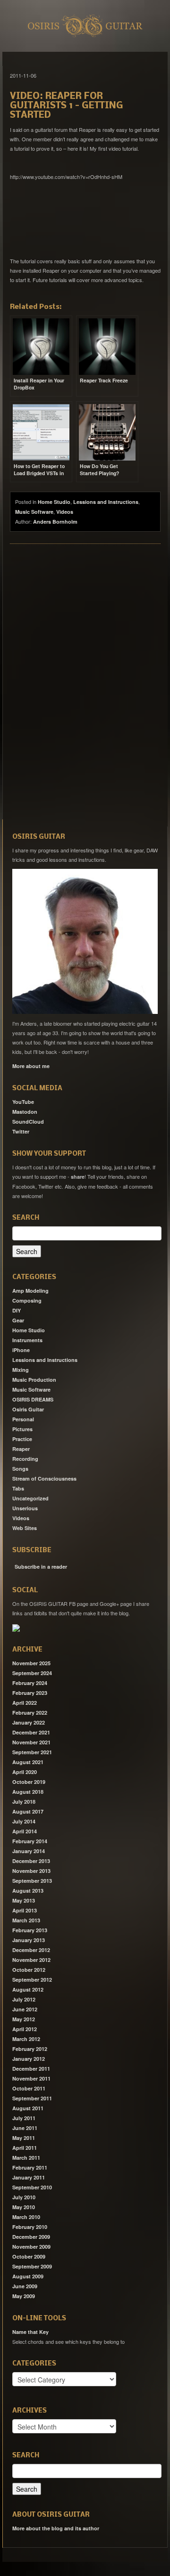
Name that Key (30, 2332)
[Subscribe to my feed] (13, 1563)
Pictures (22, 1429)
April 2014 (25, 1831)
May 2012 (24, 2019)
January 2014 (29, 1851)
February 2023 (30, 1693)
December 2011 (31, 2069)
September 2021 (32, 1752)
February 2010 (30, 2227)
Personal (23, 1419)
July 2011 (24, 2118)
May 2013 (24, 1900)
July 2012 (24, 1999)
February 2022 (30, 1713)
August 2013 (28, 1891)
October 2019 (29, 1782)
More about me (31, 1066)
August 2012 (28, 1989)
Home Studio (54, 502)
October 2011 (29, 2088)
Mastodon (25, 1112)
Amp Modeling (30, 1291)
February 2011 (30, 2167)
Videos (65, 512)
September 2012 (32, 1980)
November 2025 (31, 1663)
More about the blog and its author (56, 2528)
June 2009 (25, 2286)
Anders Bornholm (55, 522)
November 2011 (31, 2078)
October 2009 (29, 2256)
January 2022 (29, 1722)
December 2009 (31, 2237)
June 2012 (25, 2009)
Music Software (34, 512)
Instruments (27, 1340)
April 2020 (25, 1772)
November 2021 (31, 1742)
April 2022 (25, 1703)
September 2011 (32, 2098)
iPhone (21, 1350)
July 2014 (24, 1821)
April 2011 (25, 2148)
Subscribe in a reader (41, 1567)
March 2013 (26, 1920)
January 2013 (29, 1940)
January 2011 (29, 2177)
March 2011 (26, 2158)
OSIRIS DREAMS (33, 1399)
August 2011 (28, 2108)
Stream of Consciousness (44, 1478)
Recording (25, 1459)
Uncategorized (30, 1498)
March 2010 (26, 2217)
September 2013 (32, 1881)
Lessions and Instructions (106, 502)
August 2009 (28, 2276)
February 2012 (30, 2049)
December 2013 (31, 1861)
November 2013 (31, 1871)
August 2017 (28, 1811)
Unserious (25, 1508)
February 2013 (30, 1930)
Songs (20, 1469)
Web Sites (25, 1528)
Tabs (18, 1488)
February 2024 (30, 1683)
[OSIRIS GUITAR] (16, 1627)
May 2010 (24, 2207)
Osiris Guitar (28, 1409)
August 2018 (28, 1792)
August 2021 (28, 1762)
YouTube (23, 1102)
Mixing (21, 1370)
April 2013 (25, 1910)
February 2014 (30, 1841)
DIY (17, 1310)
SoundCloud (28, 1122)
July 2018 (24, 1802)
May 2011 (24, 2138)
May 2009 (24, 2296)
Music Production (34, 1380)
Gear (18, 1320)
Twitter (21, 1131)
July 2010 (24, 2197)
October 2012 (29, 1970)
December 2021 (31, 1732)
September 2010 (32, 2187)
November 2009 (31, 2247)
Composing (27, 1300)
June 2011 (25, 2128)
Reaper (21, 1449)
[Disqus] (85, 680)
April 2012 (25, 2029)
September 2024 (32, 1673)
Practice (22, 1439)
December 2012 (31, 1950)
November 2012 (31, 1960)
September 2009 (32, 2266)
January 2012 (29, 2059)
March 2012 (26, 2039)
